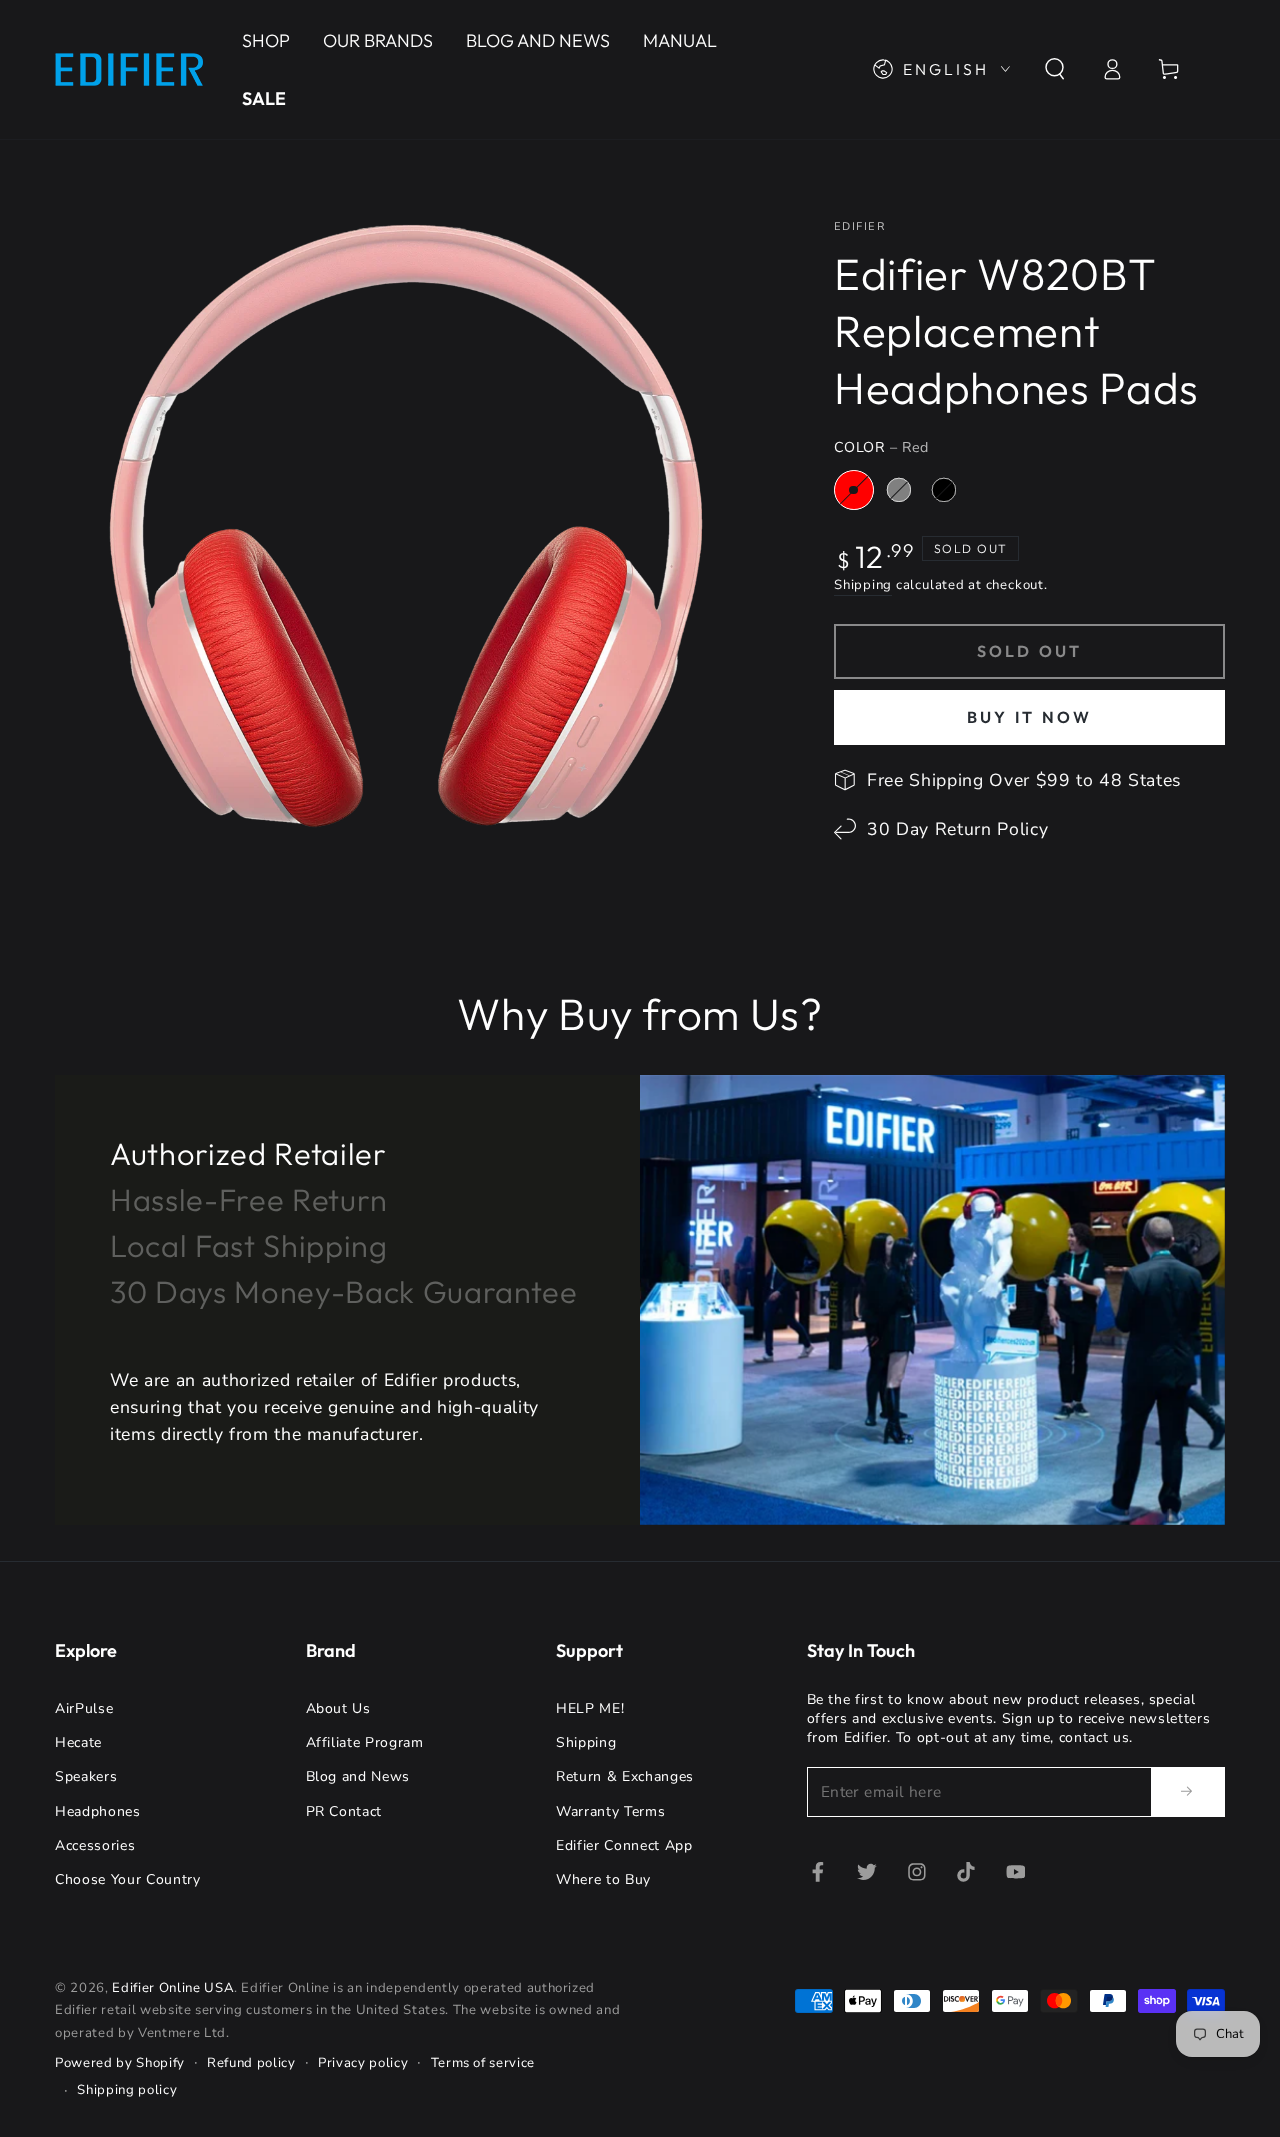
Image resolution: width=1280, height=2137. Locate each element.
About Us (338, 1708)
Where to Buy (603, 1879)
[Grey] (899, 490)
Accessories (95, 1845)
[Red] (854, 490)
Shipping (863, 585)
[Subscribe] (1188, 1791)
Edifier (859, 226)
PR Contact (344, 1811)
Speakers (86, 1776)
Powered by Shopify (120, 2063)
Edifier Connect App (624, 1845)
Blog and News (358, 1776)
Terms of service (483, 2063)
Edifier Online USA (173, 1988)
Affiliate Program (365, 1742)
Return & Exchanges (625, 1776)
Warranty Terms (610, 1811)
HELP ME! (590, 1708)
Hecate (78, 1742)
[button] (1054, 69)
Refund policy (251, 2063)
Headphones (98, 1811)
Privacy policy (363, 2063)
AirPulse (84, 1708)
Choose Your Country (128, 1879)
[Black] (944, 490)
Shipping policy (127, 2090)
